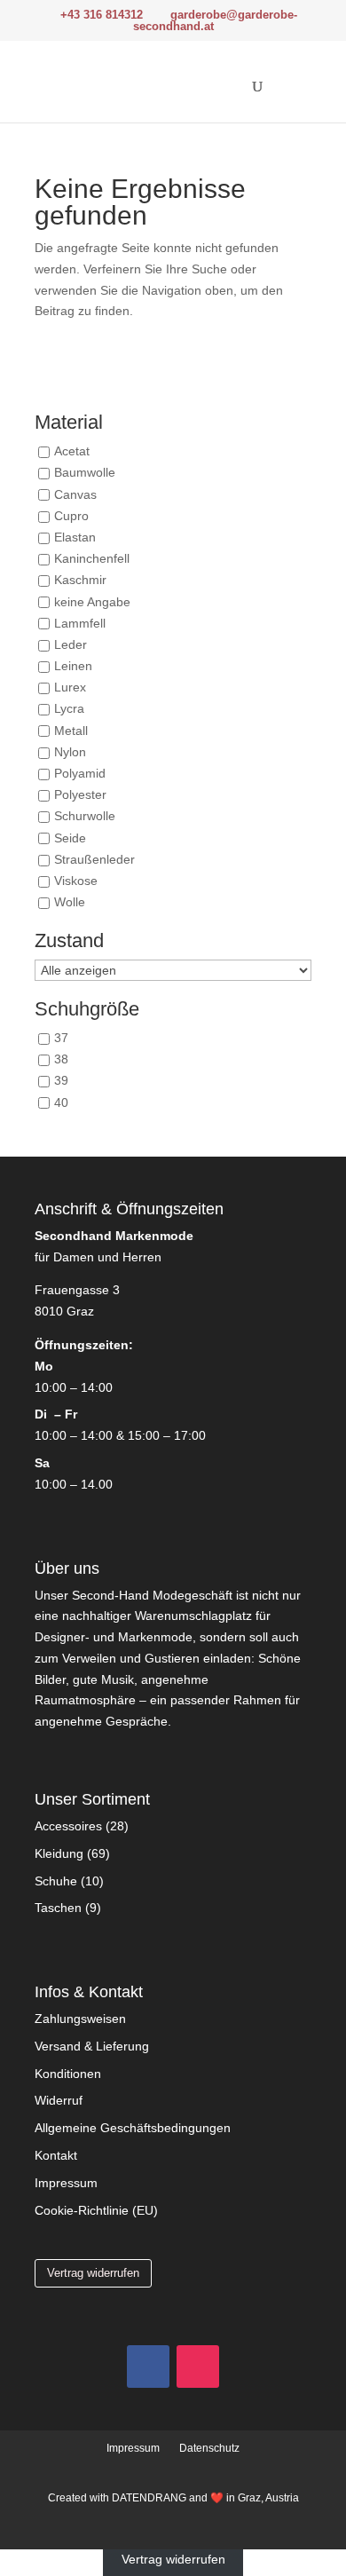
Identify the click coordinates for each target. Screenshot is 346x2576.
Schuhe (56, 1881)
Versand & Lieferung (92, 2046)
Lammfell (80, 623)
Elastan (75, 537)
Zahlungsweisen (80, 2019)
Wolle (70, 903)
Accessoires (68, 1826)
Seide (70, 838)
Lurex (70, 688)
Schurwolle (85, 817)
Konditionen (68, 2074)
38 (61, 1060)
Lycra (69, 709)
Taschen (58, 1908)
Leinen (73, 666)
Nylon (70, 752)
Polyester (80, 795)
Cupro (71, 516)
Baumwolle (85, 473)
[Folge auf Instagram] (198, 2367)
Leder (71, 644)
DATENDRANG (149, 2498)
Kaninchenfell (92, 559)
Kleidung (59, 1853)
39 (61, 1081)
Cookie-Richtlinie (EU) (96, 2210)
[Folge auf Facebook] (148, 2367)
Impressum (66, 2183)
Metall (71, 731)
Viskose (76, 881)
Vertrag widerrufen (93, 2273)
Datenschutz (209, 2448)
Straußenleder (94, 859)
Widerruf (59, 2100)
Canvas (75, 494)
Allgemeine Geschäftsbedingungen (133, 2128)
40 (61, 1102)
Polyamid (80, 773)
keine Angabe (92, 602)
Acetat (72, 452)
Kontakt (56, 2155)
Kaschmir (80, 581)
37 (61, 1039)
